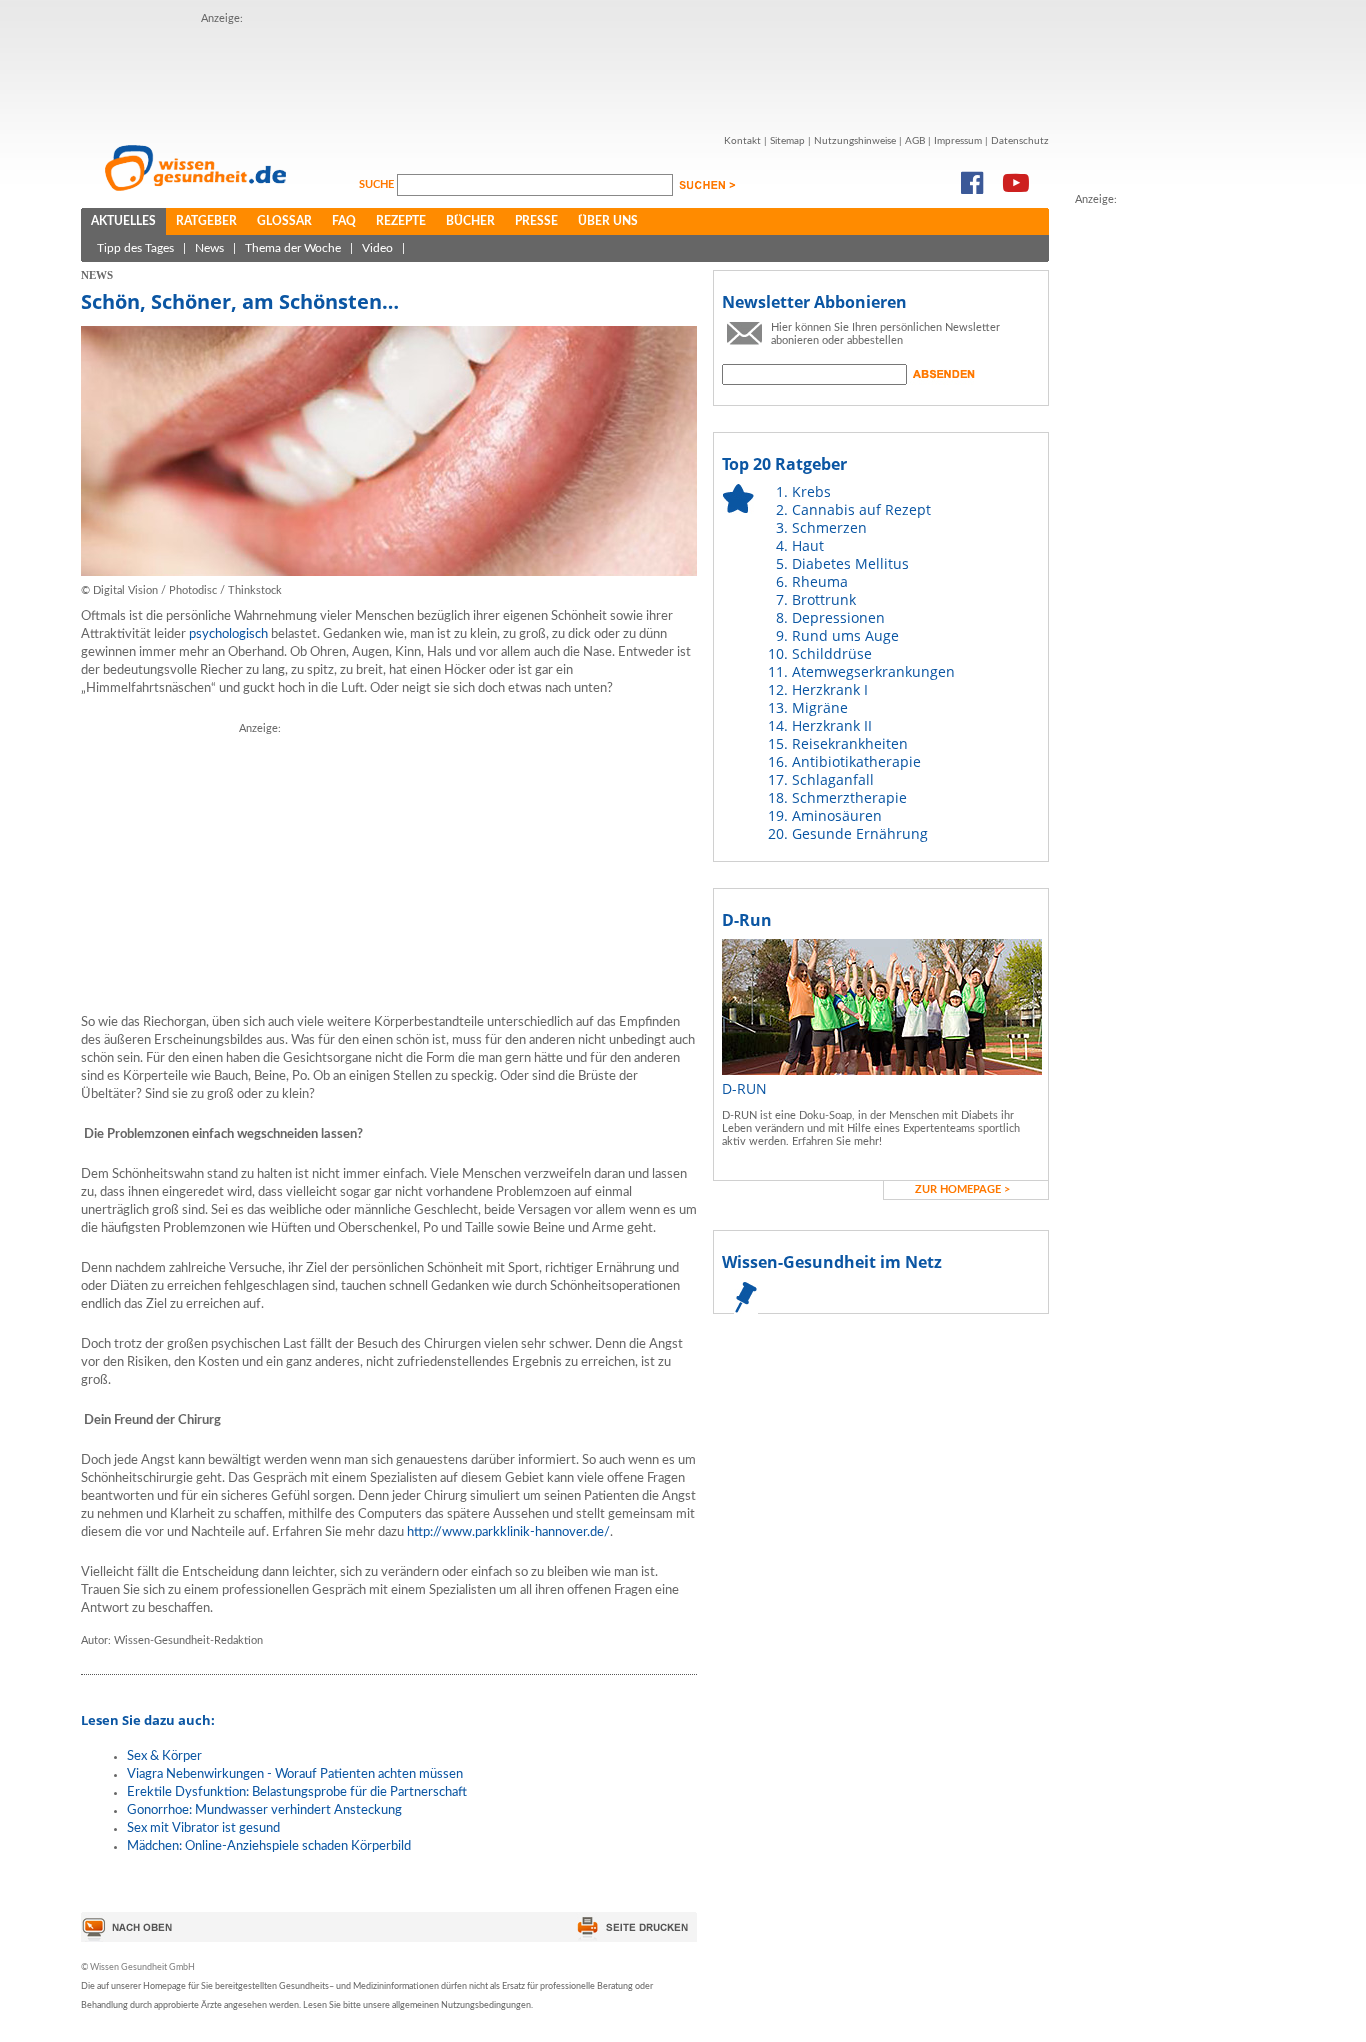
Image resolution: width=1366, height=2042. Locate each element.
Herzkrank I (830, 689)
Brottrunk (824, 599)
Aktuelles (123, 221)
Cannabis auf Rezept (861, 509)
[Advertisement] (565, 73)
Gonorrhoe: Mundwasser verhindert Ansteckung (264, 1810)
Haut (808, 545)
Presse (536, 221)
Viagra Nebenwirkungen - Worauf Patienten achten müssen (295, 1774)
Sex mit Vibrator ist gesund (203, 1828)
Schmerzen (829, 527)
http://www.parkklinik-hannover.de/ (508, 1532)
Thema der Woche (293, 248)
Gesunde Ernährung (860, 833)
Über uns (608, 221)
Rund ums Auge (845, 635)
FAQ (344, 221)
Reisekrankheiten (850, 743)
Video (377, 248)
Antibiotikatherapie (856, 761)
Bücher (470, 221)
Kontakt (742, 141)
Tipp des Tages (135, 248)
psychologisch (228, 634)
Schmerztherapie (849, 797)
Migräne (820, 707)
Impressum (958, 141)
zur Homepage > (962, 1189)
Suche (378, 184)
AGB (915, 141)
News (209, 248)
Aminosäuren (837, 815)
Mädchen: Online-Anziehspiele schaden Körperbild (269, 1846)
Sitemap (787, 141)
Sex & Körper (164, 1756)
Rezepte (401, 221)
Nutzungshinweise (855, 141)
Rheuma (820, 581)
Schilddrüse (832, 653)
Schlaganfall (833, 779)
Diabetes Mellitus (850, 563)
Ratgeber (206, 221)
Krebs (811, 491)
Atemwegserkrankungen (873, 671)
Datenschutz (1020, 141)
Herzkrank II (832, 725)
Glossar (284, 221)
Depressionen (838, 617)
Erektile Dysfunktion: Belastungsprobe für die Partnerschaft (297, 1792)
